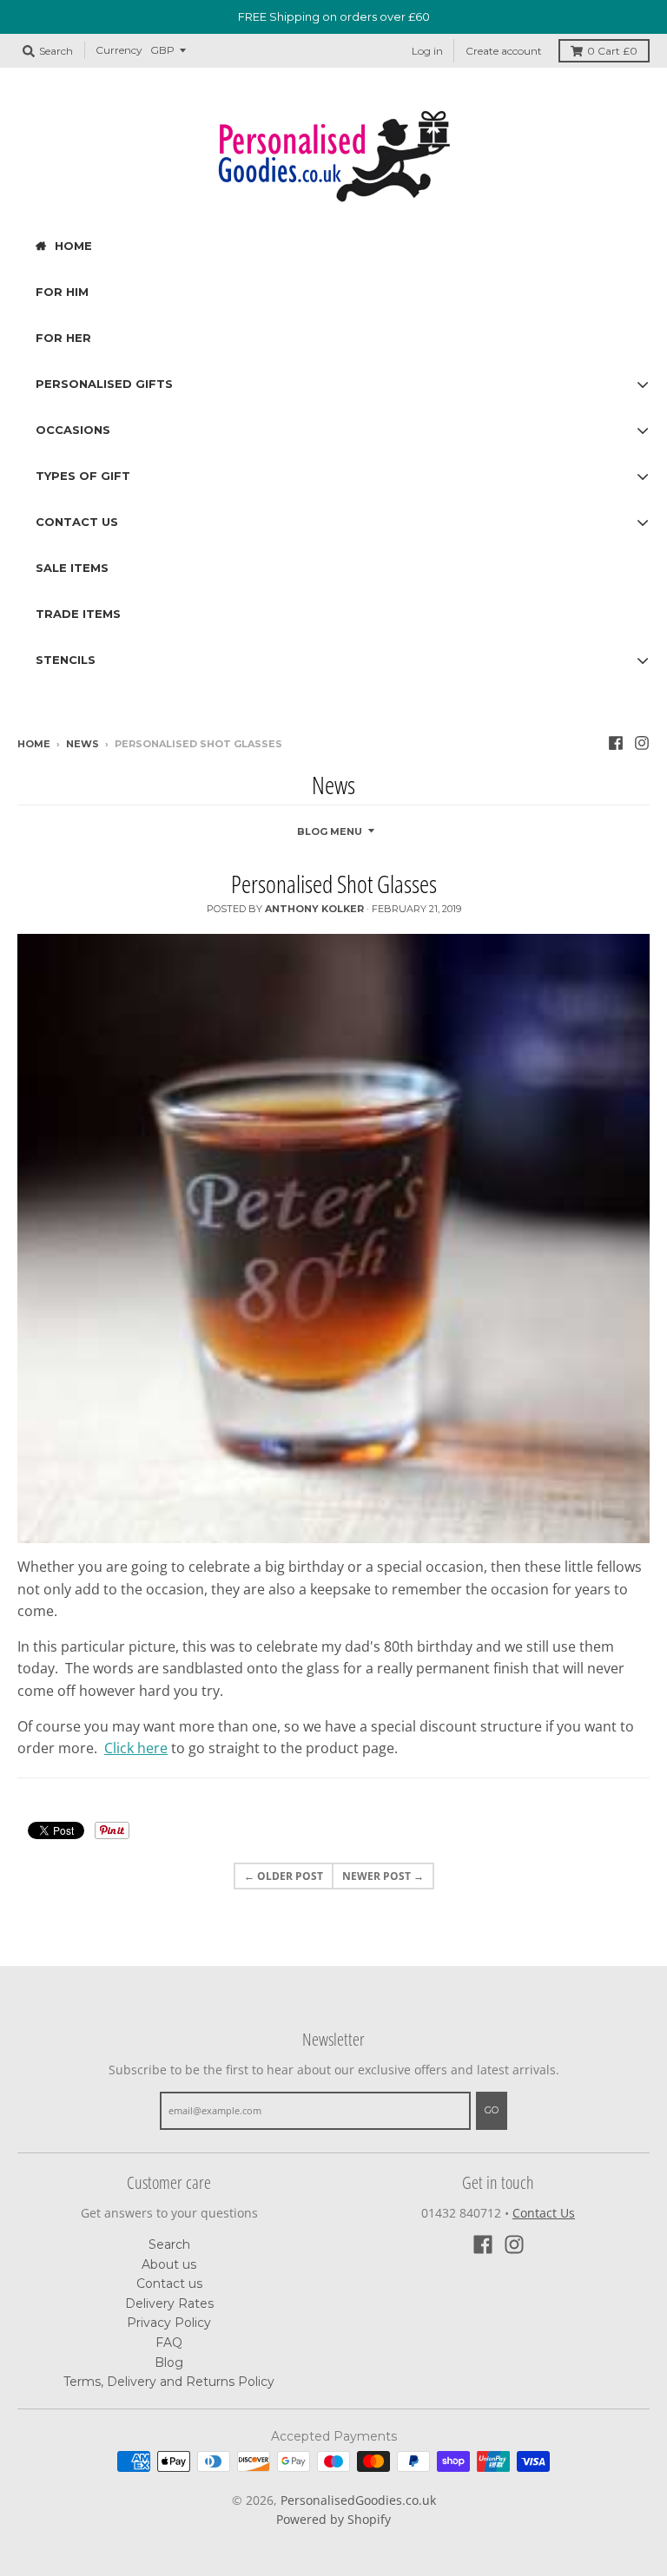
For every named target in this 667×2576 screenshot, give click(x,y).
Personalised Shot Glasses (334, 884)
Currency (119, 50)
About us (169, 2264)
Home (34, 744)
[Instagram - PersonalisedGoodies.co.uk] (642, 743)
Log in (427, 51)
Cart (612, 51)
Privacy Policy (169, 2323)
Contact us (169, 2284)
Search (169, 2244)
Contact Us (544, 2213)
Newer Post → (383, 1876)
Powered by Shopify (333, 2519)
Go (492, 2110)
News (83, 744)
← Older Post (284, 1876)
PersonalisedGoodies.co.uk (358, 2500)
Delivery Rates (169, 2303)
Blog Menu (330, 831)
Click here (136, 1748)
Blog (169, 2362)
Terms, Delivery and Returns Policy (169, 2382)
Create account (504, 51)
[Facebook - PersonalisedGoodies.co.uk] (616, 743)
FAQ (169, 2343)
